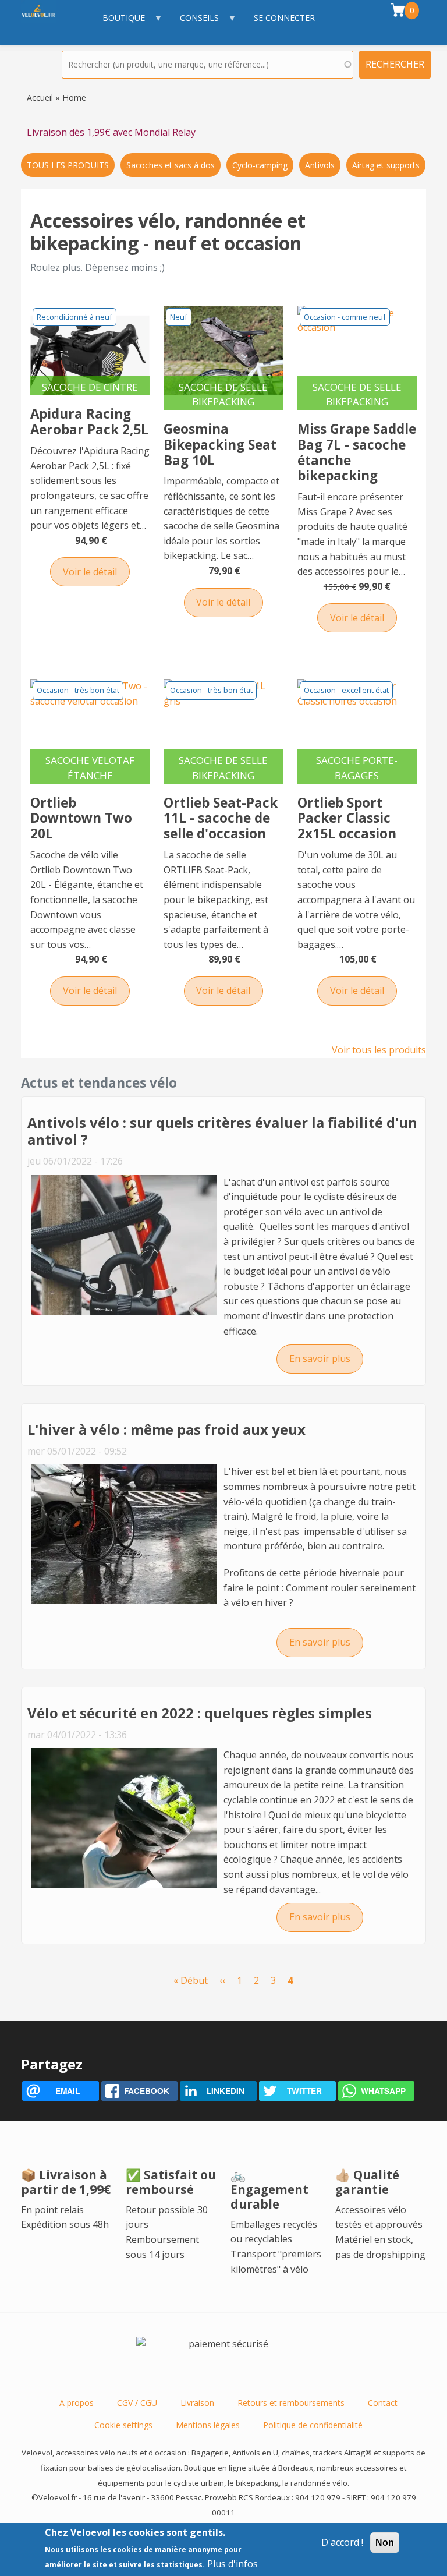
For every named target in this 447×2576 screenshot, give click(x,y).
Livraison (197, 2403)
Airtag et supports (386, 165)
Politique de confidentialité (313, 2425)
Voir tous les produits (379, 1050)
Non (385, 2543)
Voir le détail (90, 572)
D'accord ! (342, 2542)
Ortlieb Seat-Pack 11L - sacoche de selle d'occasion (221, 818)
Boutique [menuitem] (118, 24)
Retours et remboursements (291, 2403)
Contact (383, 2403)
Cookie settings (123, 2425)
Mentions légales (208, 2425)
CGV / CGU (137, 2403)
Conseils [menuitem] (194, 24)
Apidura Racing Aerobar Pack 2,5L (89, 422)
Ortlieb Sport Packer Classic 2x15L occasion (347, 818)
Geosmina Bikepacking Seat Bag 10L (220, 445)
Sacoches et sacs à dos (171, 165)
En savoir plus (326, 1358)
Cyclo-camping (260, 165)
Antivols (320, 165)
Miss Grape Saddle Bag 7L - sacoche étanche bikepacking (357, 452)
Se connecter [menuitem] (284, 18)
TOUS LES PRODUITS (68, 165)
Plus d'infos (233, 2564)
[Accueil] (44, 22)
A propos (77, 2403)
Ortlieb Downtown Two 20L (81, 818)
